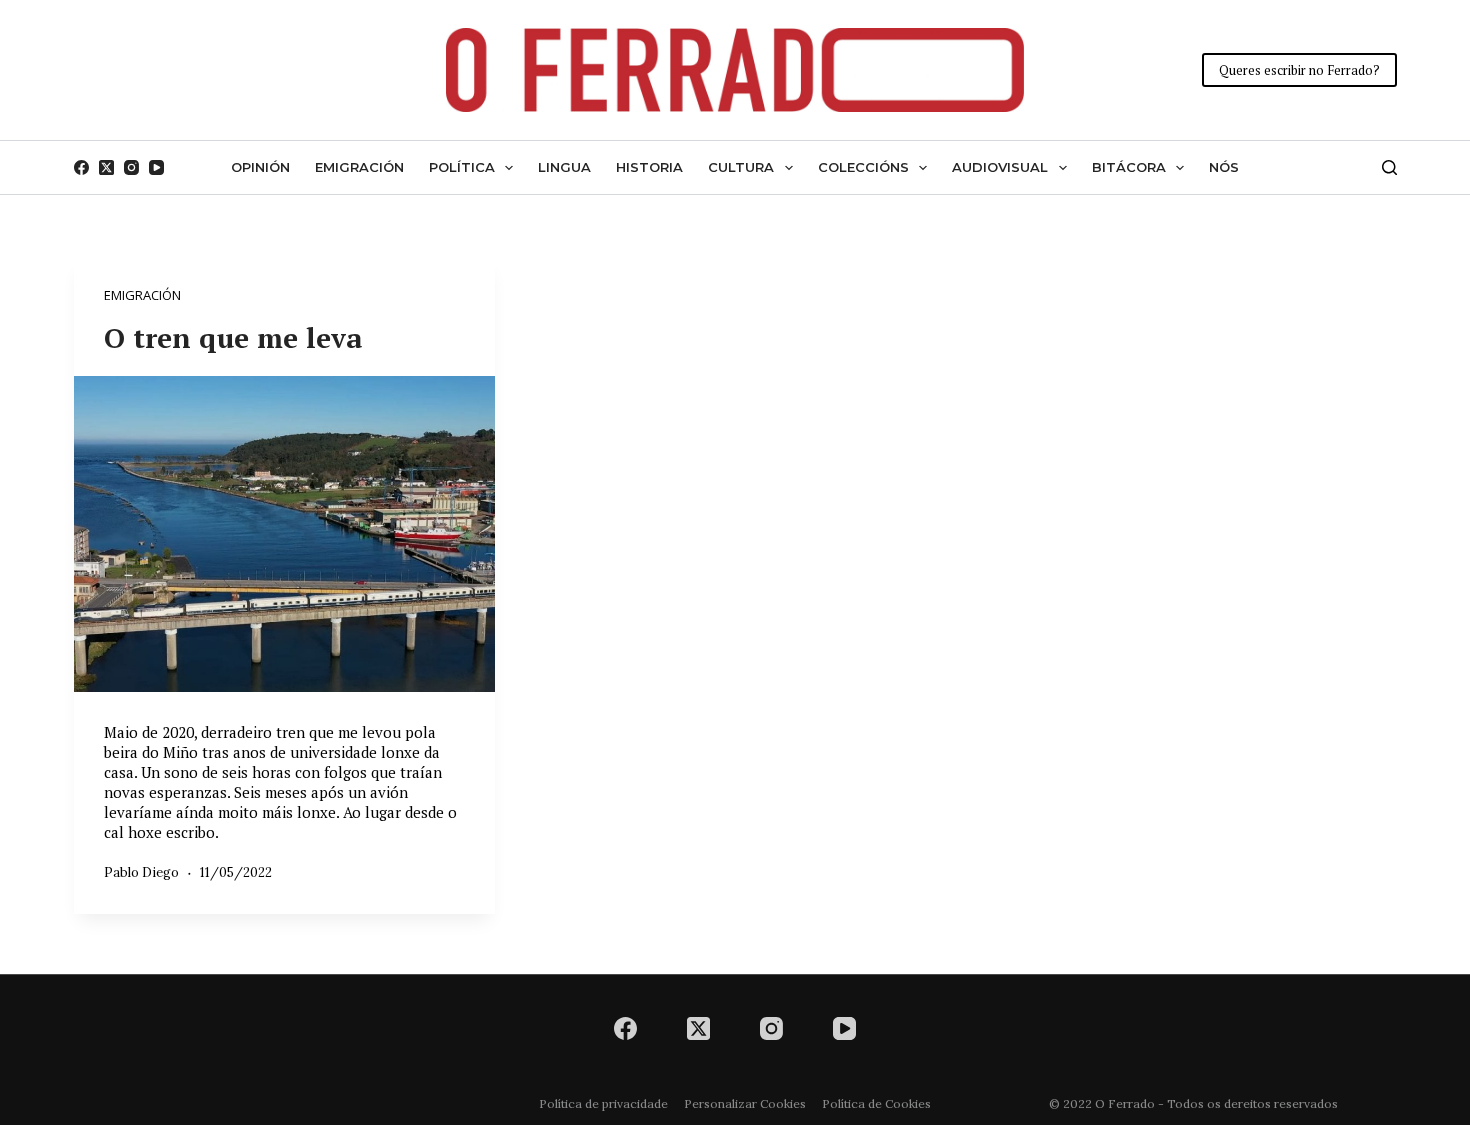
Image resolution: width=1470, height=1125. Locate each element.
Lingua (564, 167)
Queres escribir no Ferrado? (1299, 70)
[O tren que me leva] (284, 534)
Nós (1224, 167)
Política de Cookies (876, 1103)
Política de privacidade (603, 1103)
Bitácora (1129, 167)
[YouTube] (156, 167)
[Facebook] (81, 167)
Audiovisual (1000, 167)
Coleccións (863, 167)
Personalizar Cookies (745, 1103)
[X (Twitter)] (106, 167)
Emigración (359, 167)
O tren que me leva (233, 337)
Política (462, 167)
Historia (649, 167)
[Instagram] (131, 167)
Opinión (260, 167)
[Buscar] (1389, 167)
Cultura (741, 167)
